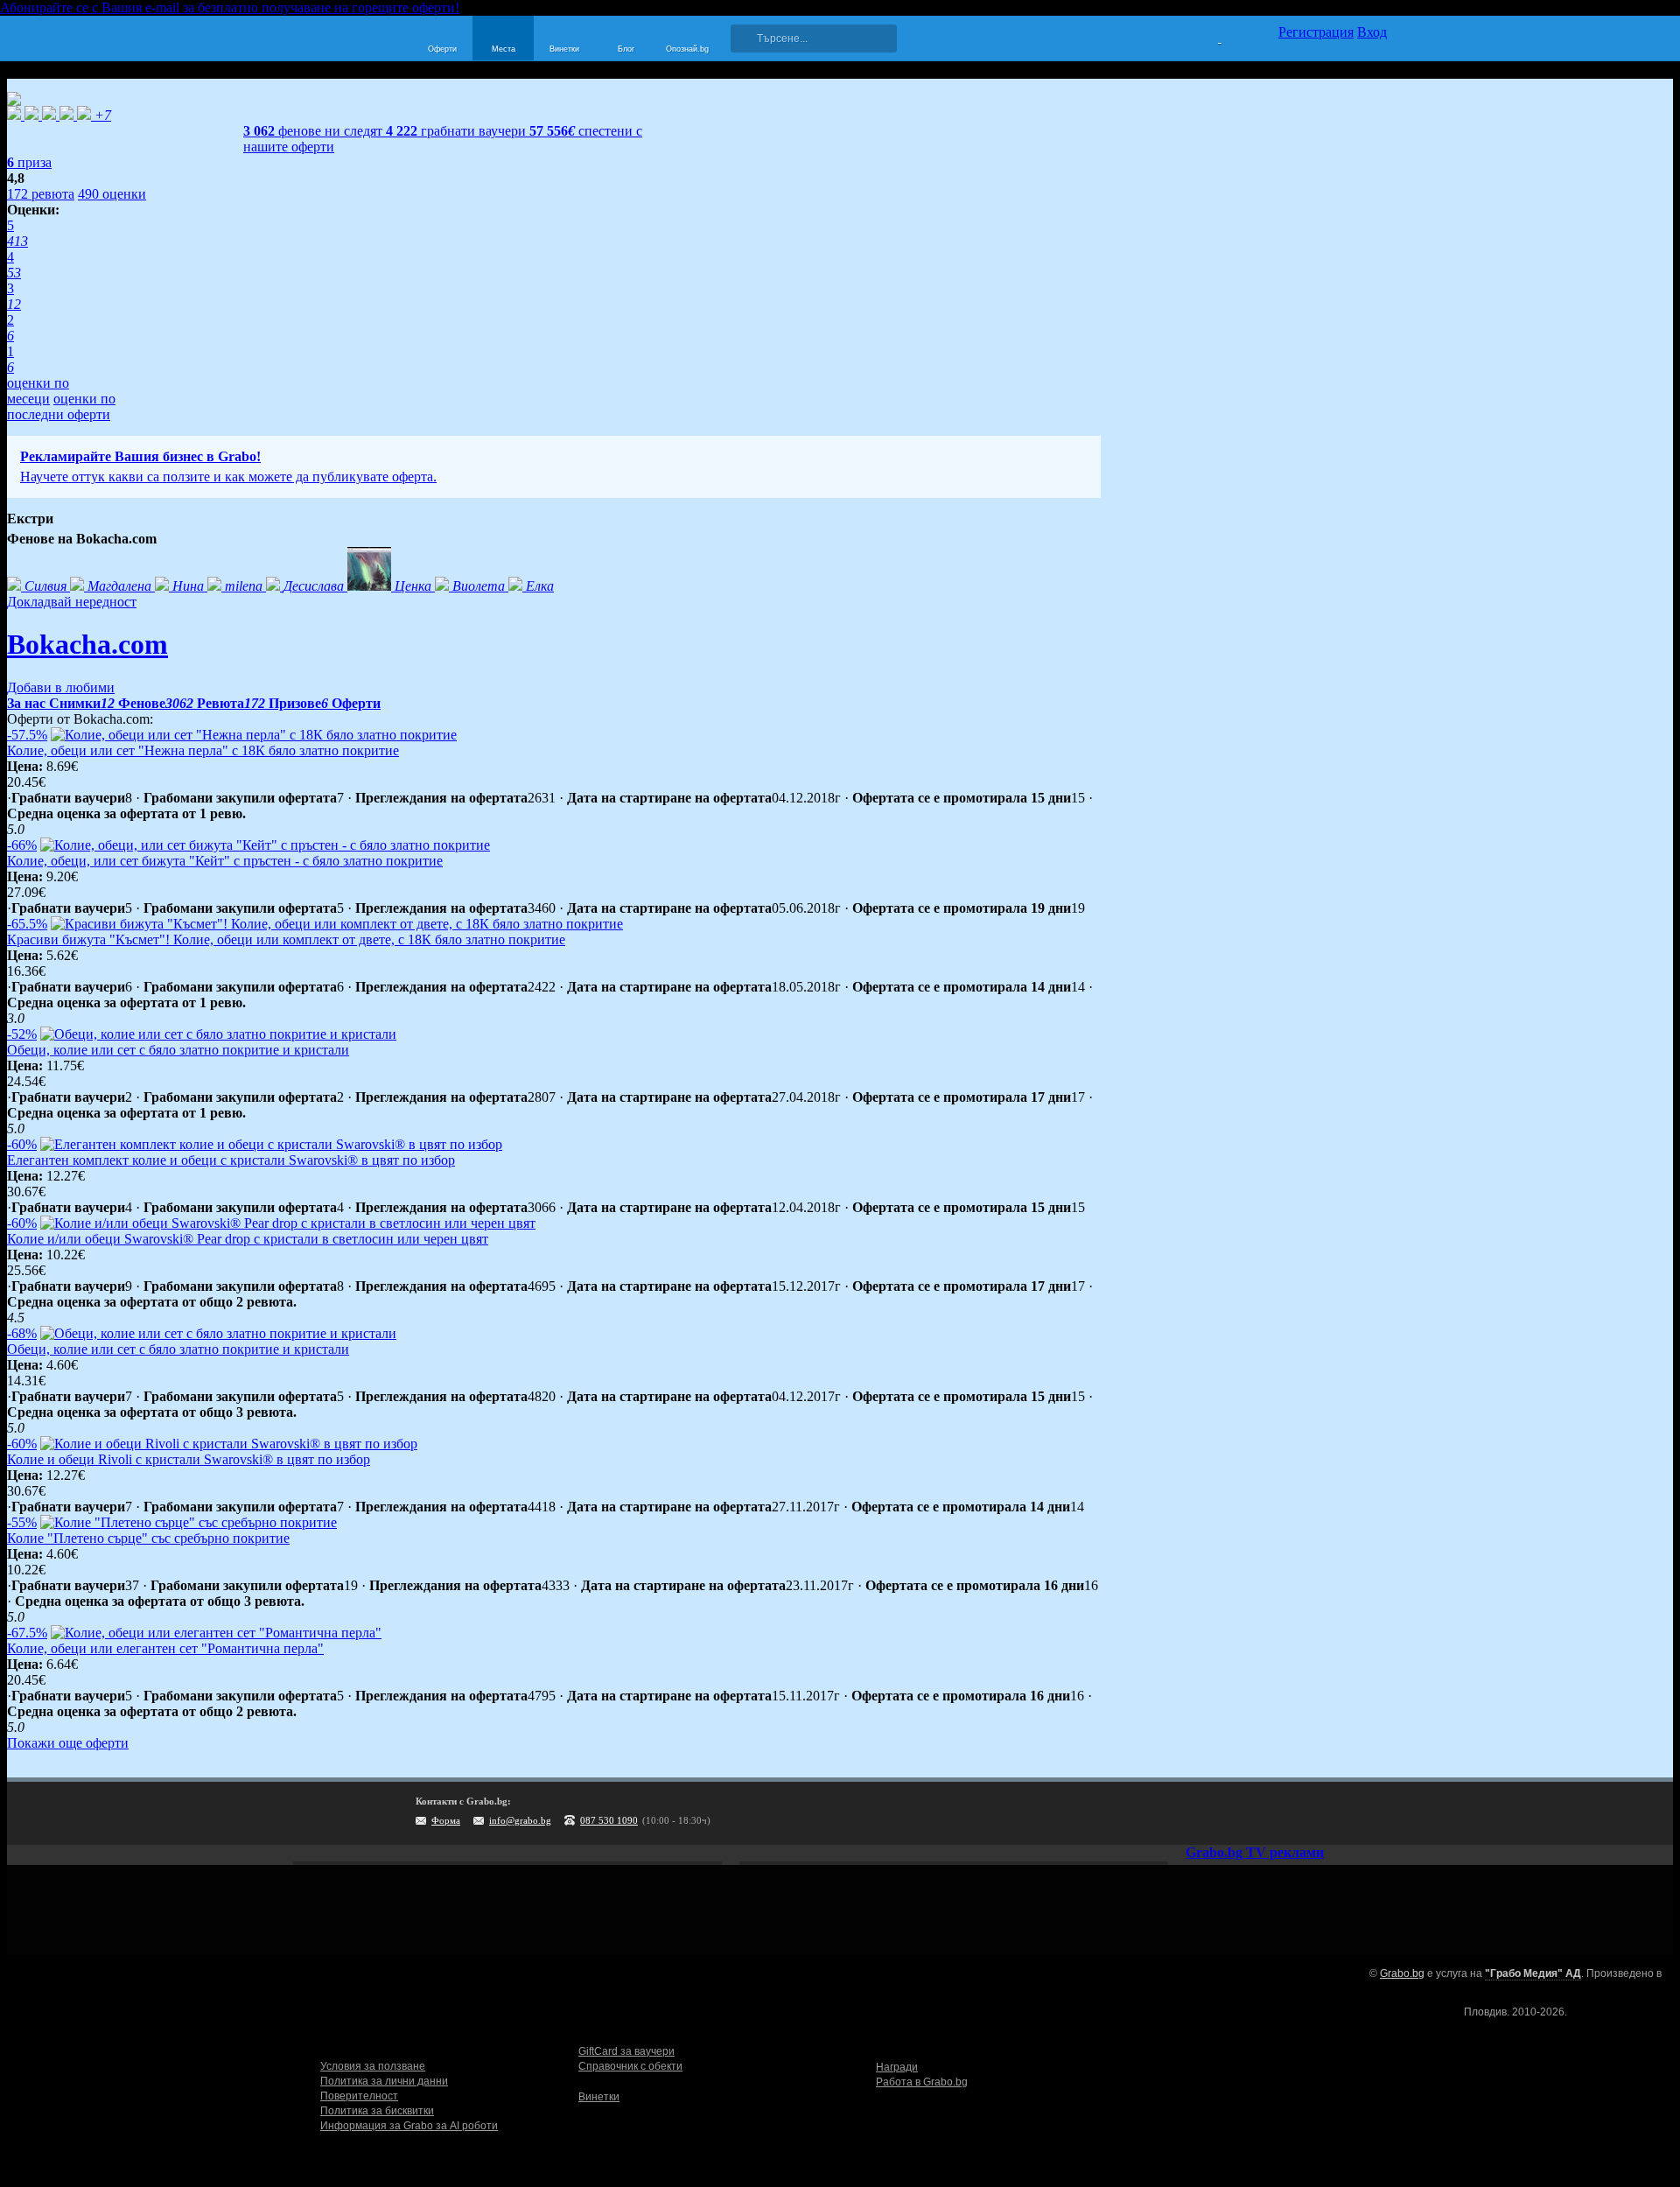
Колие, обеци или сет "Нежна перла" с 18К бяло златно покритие (203, 750)
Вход (1372, 32)
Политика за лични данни (384, 2081)
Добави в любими (61, 687)
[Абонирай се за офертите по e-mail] (1266, 1813)
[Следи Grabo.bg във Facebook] (1374, 1813)
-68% (22, 1333)
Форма (446, 1820)
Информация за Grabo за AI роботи (409, 2126)
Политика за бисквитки (377, 2111)
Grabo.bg (1402, 1973)
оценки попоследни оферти (61, 407)
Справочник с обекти (630, 2066)
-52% (22, 1034)
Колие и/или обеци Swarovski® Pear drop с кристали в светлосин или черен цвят (248, 1239)
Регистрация (1316, 32)
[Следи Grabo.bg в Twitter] (1338, 1813)
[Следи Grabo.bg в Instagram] (1302, 1813)
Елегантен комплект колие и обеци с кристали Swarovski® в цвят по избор (231, 1160)
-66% (22, 845)
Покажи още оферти (68, 1743)
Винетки (599, 2097)
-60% (22, 1144)
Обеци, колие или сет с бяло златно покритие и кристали (178, 1050)
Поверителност (359, 2096)
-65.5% (27, 924)
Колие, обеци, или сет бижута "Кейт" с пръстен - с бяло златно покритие (225, 861)
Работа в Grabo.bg (922, 2082)
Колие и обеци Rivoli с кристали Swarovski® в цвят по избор (189, 1459)
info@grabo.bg (520, 1820)
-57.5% (27, 735)
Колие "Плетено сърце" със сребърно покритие (148, 1538)
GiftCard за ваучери (626, 2051)
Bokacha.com (87, 644)
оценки (112, 194)
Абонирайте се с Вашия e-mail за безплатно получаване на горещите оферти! (230, 7)
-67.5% (27, 1633)
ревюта (41, 194)
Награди (897, 2067)
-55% (22, 1522)
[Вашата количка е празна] (1209, 36)
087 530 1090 (609, 1820)
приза (29, 162)
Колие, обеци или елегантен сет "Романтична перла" (165, 1648)
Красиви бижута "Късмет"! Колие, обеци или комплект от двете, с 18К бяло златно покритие (286, 939)
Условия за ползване (373, 2066)
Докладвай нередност (72, 602)
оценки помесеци (38, 391)
